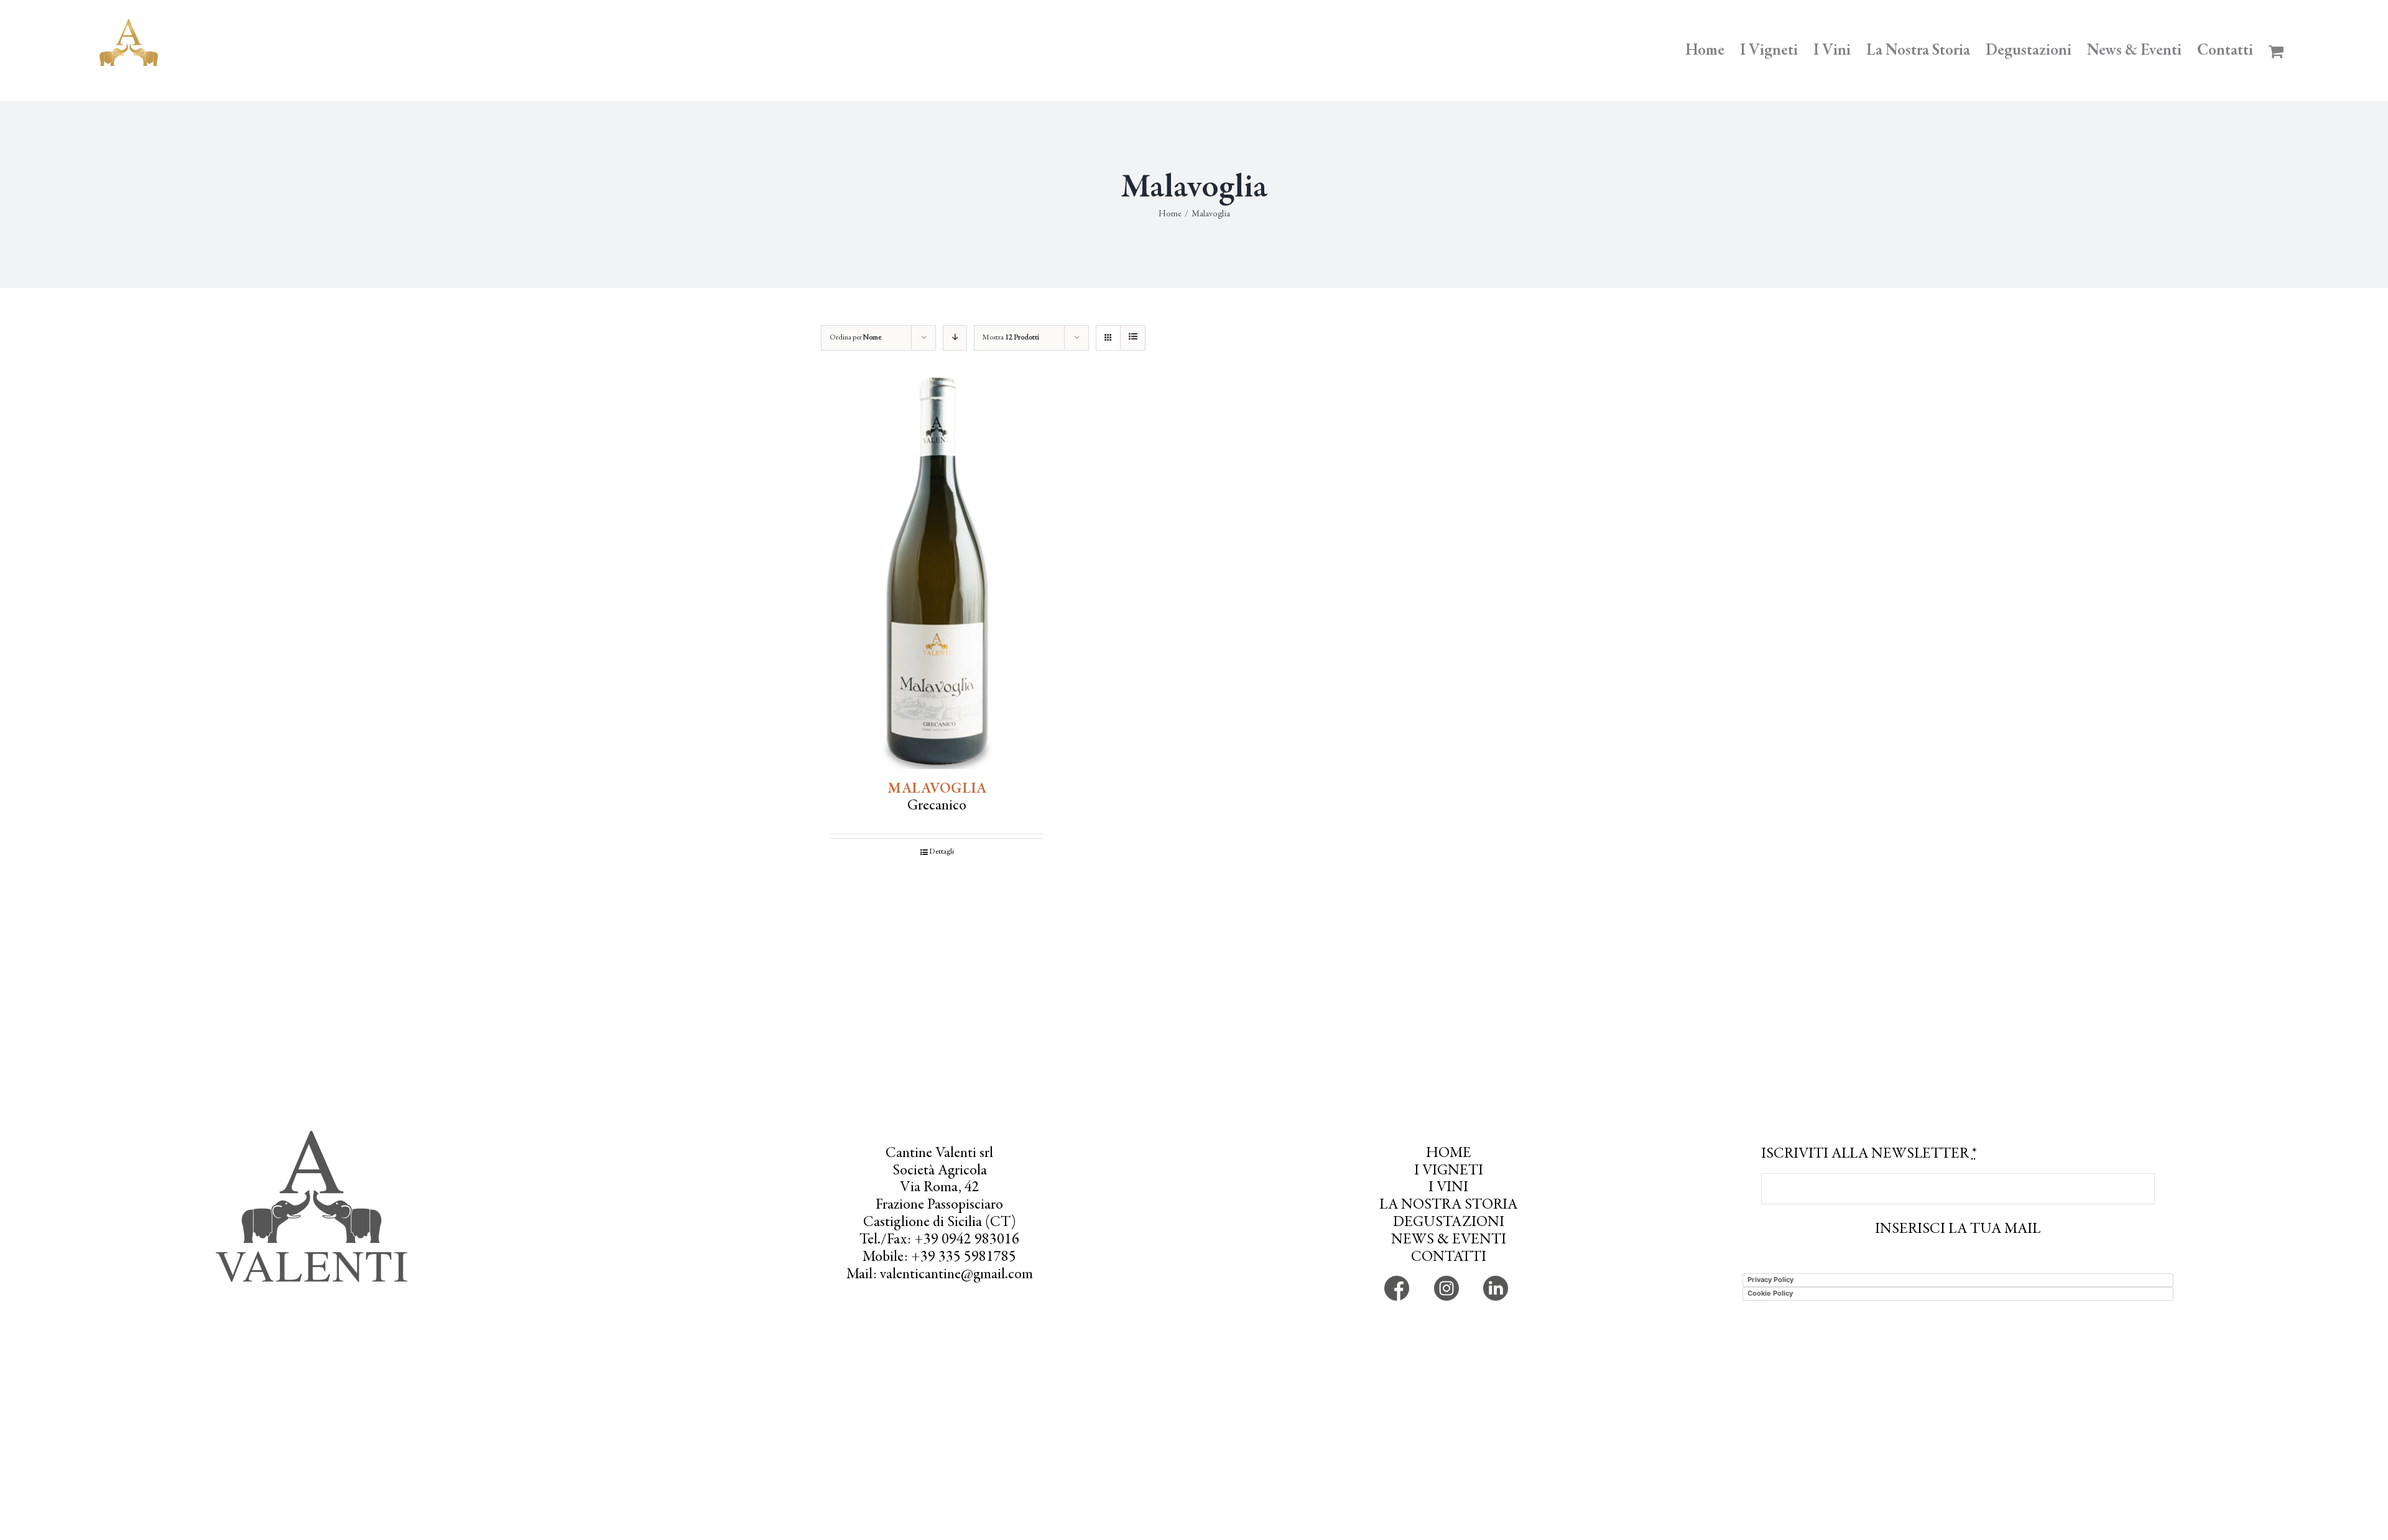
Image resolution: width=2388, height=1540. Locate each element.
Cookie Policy (1770, 1293)
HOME (1449, 1154)
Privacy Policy (1770, 1279)
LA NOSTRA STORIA (1448, 1206)
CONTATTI (1449, 1258)
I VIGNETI (1449, 1171)
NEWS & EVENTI (1449, 1240)
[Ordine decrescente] (955, 338)
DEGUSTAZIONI (1449, 1223)
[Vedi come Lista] (1133, 338)
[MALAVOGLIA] (937, 573)
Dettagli (942, 852)
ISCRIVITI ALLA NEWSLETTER (1869, 1155)
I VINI (1448, 1188)
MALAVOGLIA (937, 790)
